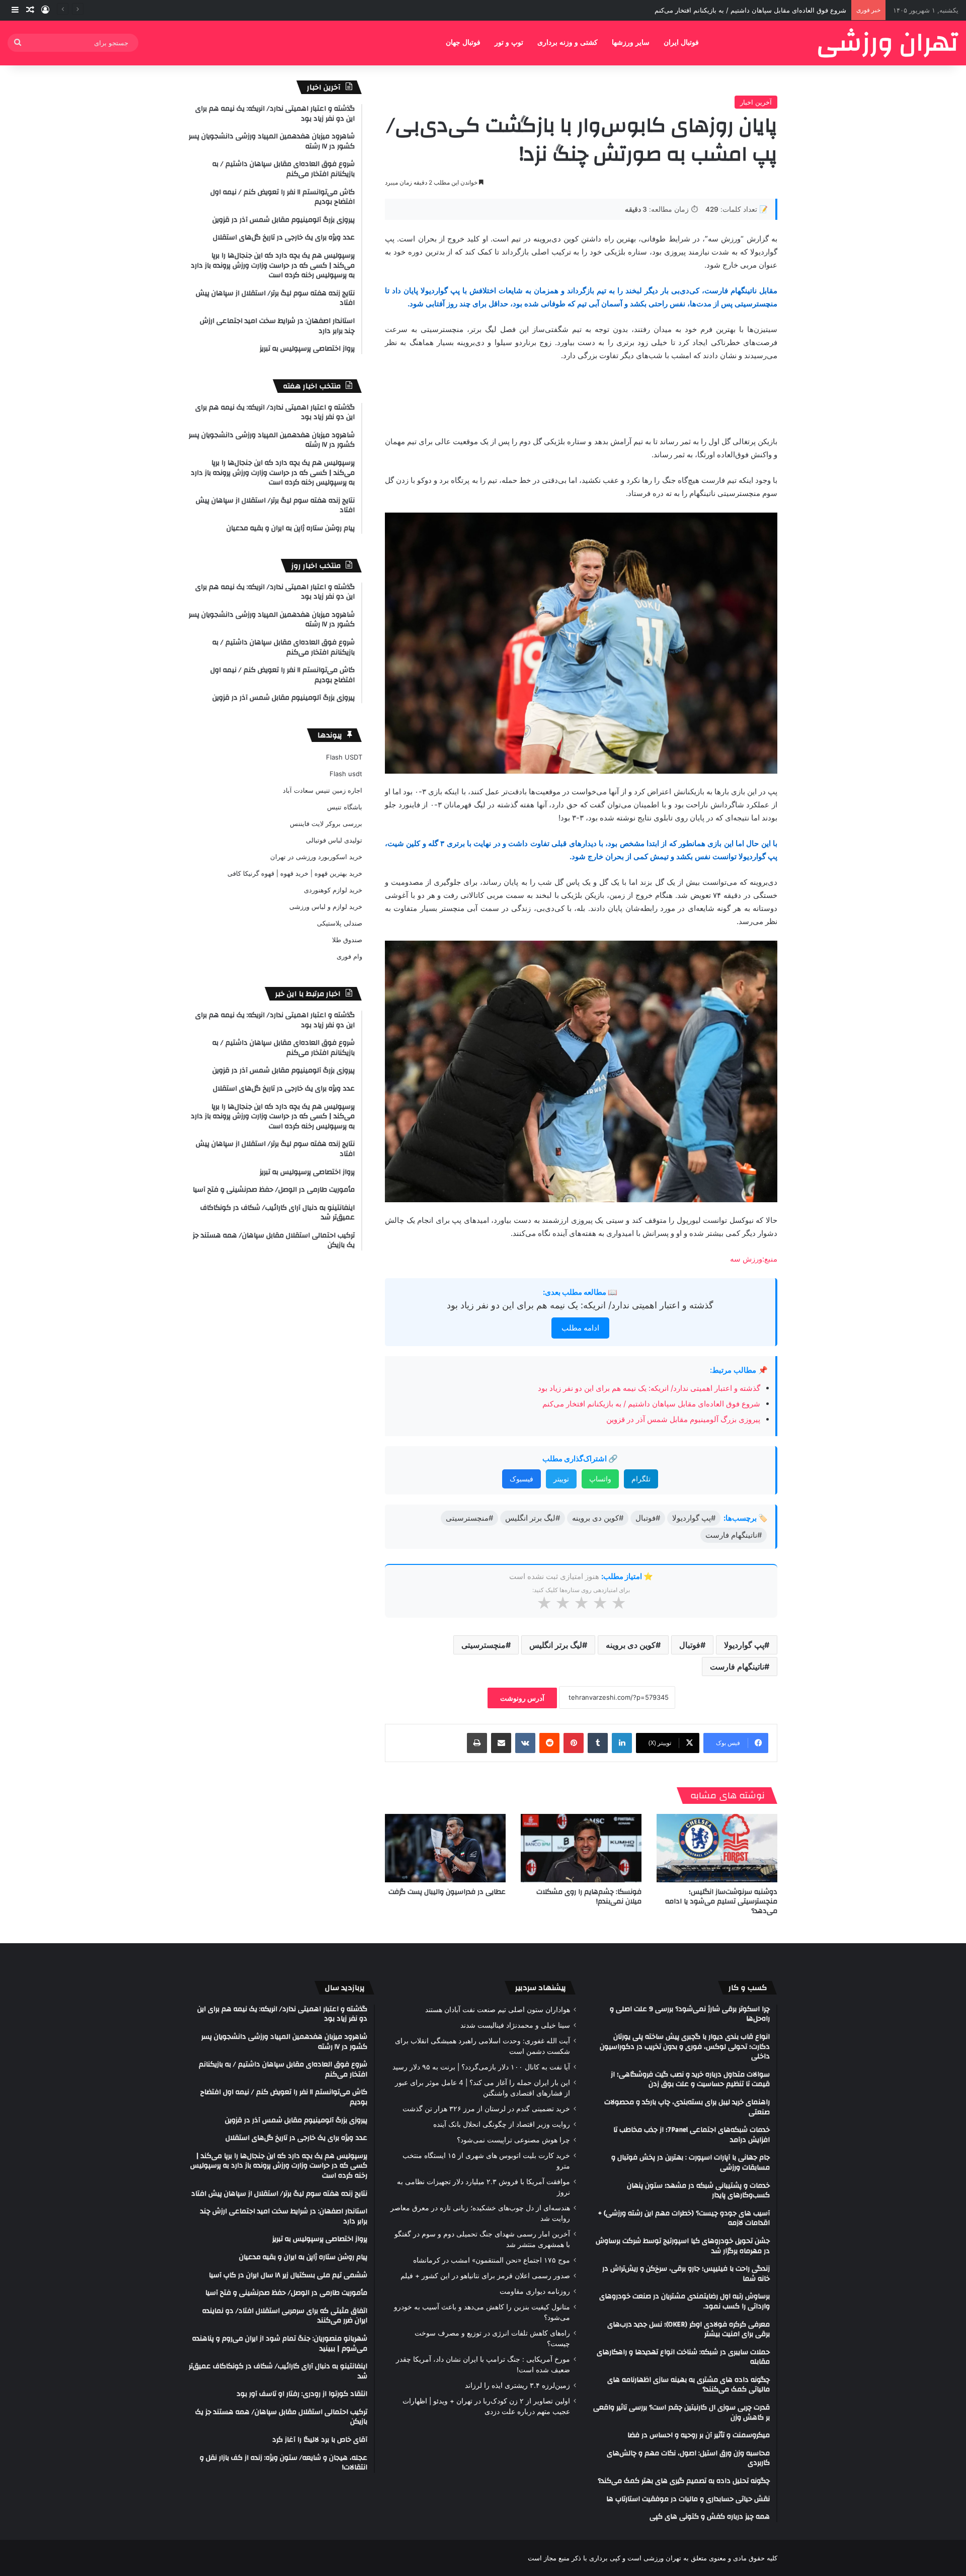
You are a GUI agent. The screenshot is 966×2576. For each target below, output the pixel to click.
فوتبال (690, 1645)
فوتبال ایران (681, 43)
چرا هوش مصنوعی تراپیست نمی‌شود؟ (513, 2140)
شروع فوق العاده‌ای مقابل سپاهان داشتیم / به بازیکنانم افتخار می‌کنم (651, 1404)
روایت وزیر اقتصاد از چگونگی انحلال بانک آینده (502, 2124)
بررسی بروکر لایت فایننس (326, 823)
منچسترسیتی (484, 1645)
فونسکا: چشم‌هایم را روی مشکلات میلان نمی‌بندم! (589, 1897)
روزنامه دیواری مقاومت (535, 2291)
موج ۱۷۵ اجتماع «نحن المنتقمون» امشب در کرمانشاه (492, 2260)
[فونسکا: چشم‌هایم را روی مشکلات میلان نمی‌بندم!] (581, 1848)
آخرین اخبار (756, 102)
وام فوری (349, 956)
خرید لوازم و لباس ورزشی (326, 906)
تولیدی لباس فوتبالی (334, 840)
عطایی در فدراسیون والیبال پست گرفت (447, 1892)
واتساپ (600, 1479)
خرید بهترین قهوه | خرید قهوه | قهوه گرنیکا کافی (295, 873)
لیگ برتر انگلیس (556, 1645)
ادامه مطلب (580, 1328)
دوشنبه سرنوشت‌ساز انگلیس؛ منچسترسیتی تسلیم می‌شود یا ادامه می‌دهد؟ (721, 1901)
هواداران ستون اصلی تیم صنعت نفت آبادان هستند (498, 2010)
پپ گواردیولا (744, 1645)
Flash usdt (346, 774)
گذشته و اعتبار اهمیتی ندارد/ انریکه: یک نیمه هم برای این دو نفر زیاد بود (580, 1305)
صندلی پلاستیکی (340, 923)
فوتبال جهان (463, 43)
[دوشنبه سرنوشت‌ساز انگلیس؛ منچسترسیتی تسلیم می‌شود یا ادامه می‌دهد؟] (717, 1848)
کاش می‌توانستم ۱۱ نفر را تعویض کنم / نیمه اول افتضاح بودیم (760, 10)
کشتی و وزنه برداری (568, 43)
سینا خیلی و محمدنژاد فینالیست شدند (515, 2025)
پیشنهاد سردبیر (541, 1988)
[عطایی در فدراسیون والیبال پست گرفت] (445, 1848)
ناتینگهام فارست (737, 1667)
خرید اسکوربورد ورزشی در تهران (316, 857)
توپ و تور (509, 43)
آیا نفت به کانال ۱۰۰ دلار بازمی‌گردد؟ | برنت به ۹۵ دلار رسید (481, 2067)
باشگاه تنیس (345, 807)
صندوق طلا (347, 940)
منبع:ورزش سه (754, 1259)
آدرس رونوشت (522, 1698)
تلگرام (641, 1479)
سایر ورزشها (631, 43)
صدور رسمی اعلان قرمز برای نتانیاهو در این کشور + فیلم (485, 2276)
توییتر (561, 1479)
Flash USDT (344, 757)
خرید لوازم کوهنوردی (333, 890)
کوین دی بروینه (631, 1645)
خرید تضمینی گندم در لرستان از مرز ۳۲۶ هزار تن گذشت (486, 2109)
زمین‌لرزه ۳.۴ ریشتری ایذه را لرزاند (517, 2385)
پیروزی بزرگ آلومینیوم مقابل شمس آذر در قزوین (683, 1419)
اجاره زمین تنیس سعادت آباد (323, 790)
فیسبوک (521, 1479)
